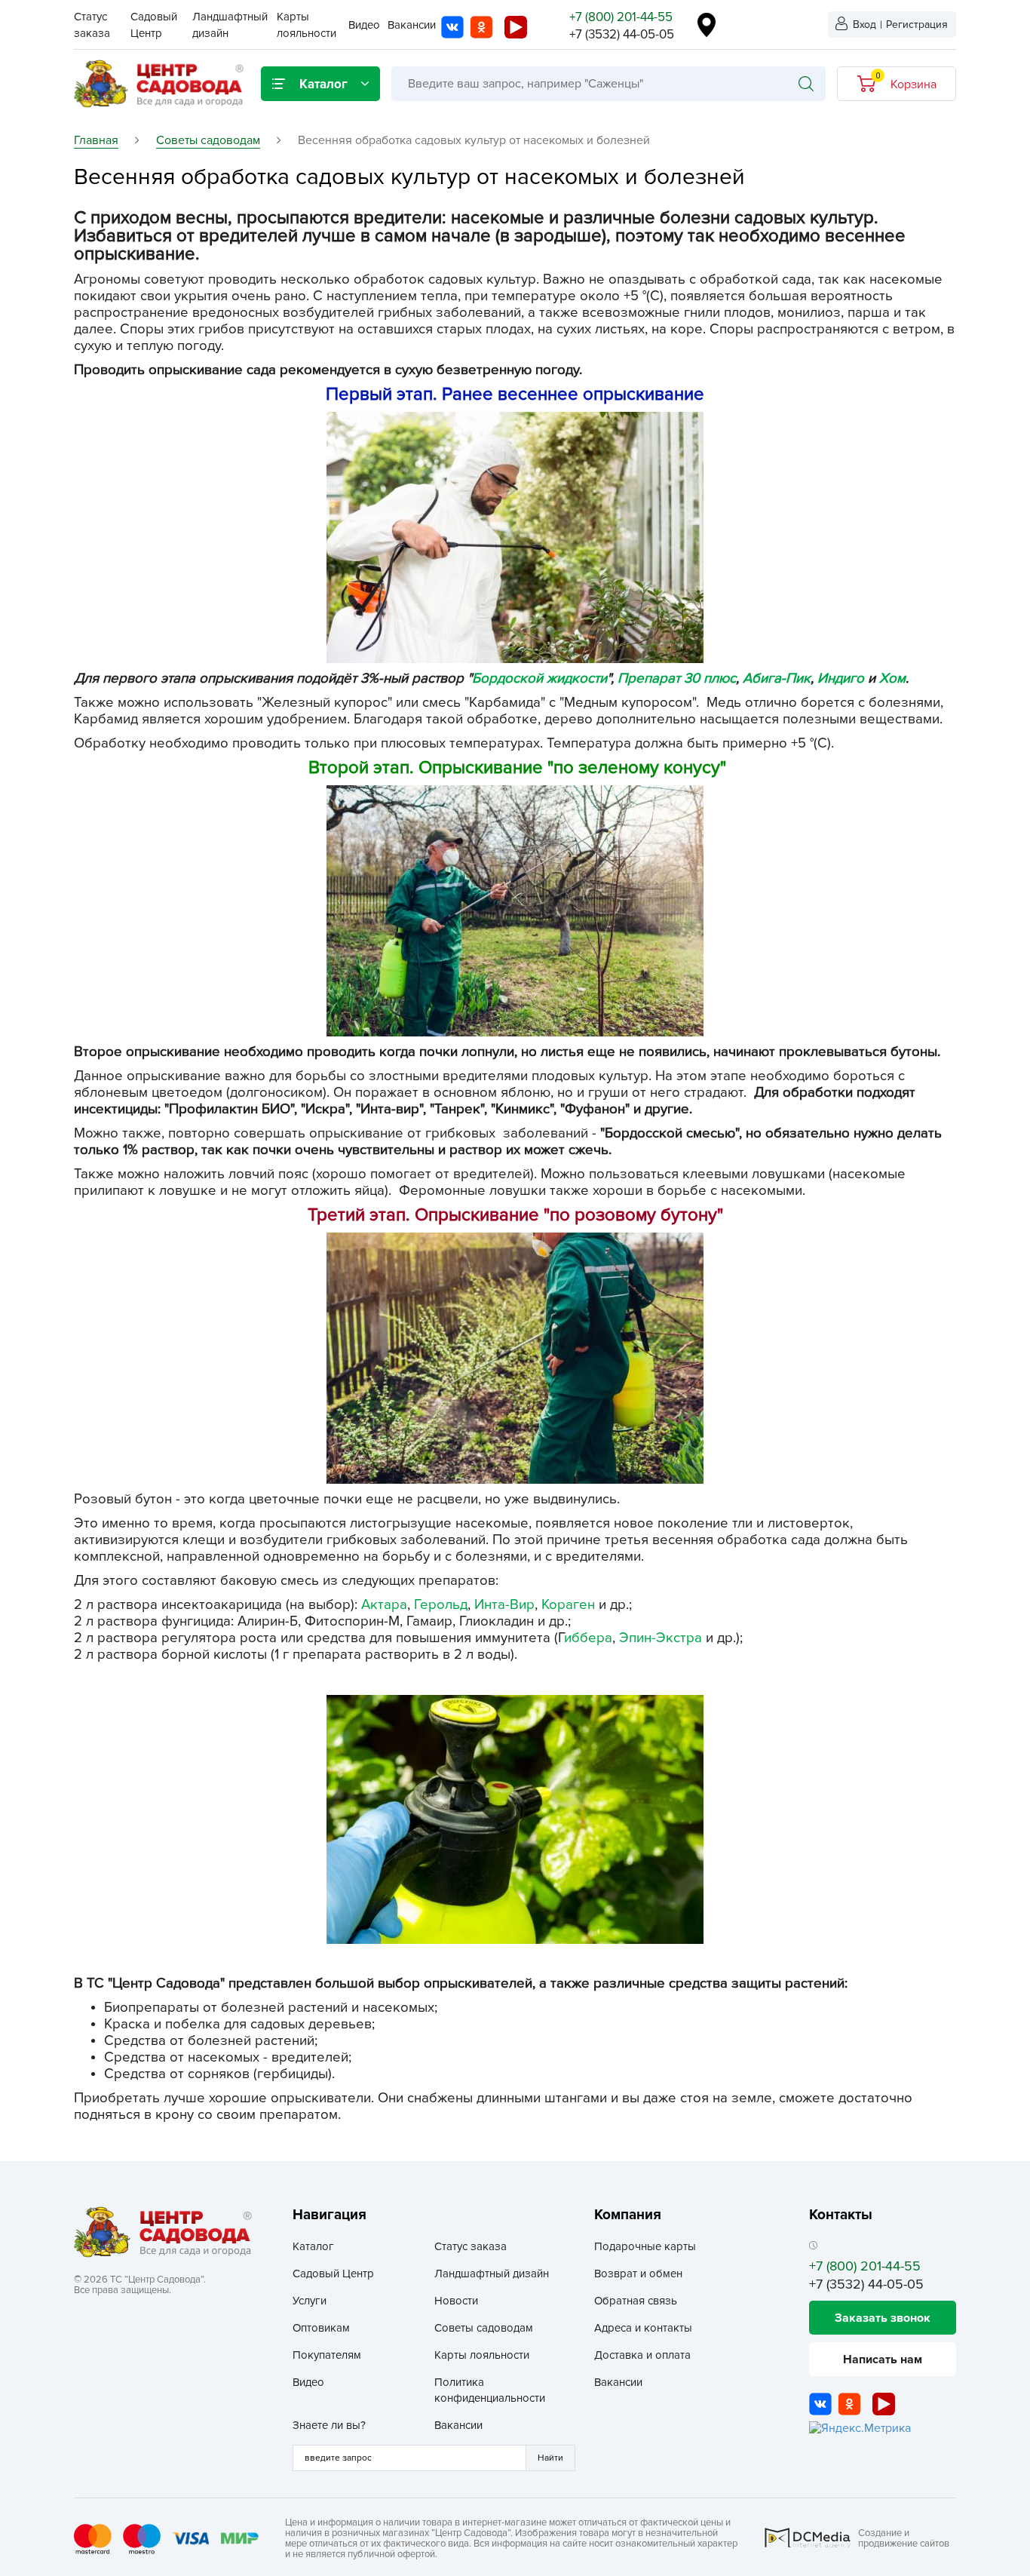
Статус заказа (471, 2246)
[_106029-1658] (515, 1357)
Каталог (313, 2246)
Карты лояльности (482, 2355)
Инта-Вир (504, 1605)
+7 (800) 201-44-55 (621, 17)
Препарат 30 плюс (677, 679)
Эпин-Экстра (661, 1638)
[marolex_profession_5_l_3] (515, 1819)
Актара (384, 1605)
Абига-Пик (777, 679)
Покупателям (327, 2355)
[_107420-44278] (515, 537)
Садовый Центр (333, 2274)
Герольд (441, 1605)
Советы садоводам (484, 2328)
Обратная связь (636, 2301)
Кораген (568, 1605)
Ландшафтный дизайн (492, 2274)
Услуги (310, 2301)
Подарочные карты (645, 2246)
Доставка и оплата (642, 2355)
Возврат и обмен (638, 2274)
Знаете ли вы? (329, 2425)
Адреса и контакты (643, 2328)
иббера (588, 1638)
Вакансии (412, 25)
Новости (456, 2301)
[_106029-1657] (515, 910)
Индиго (841, 679)
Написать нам (883, 2360)
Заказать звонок (883, 2318)
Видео (364, 25)
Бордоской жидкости (540, 679)
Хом (892, 679)
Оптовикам (321, 2328)
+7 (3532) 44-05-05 (622, 34)
